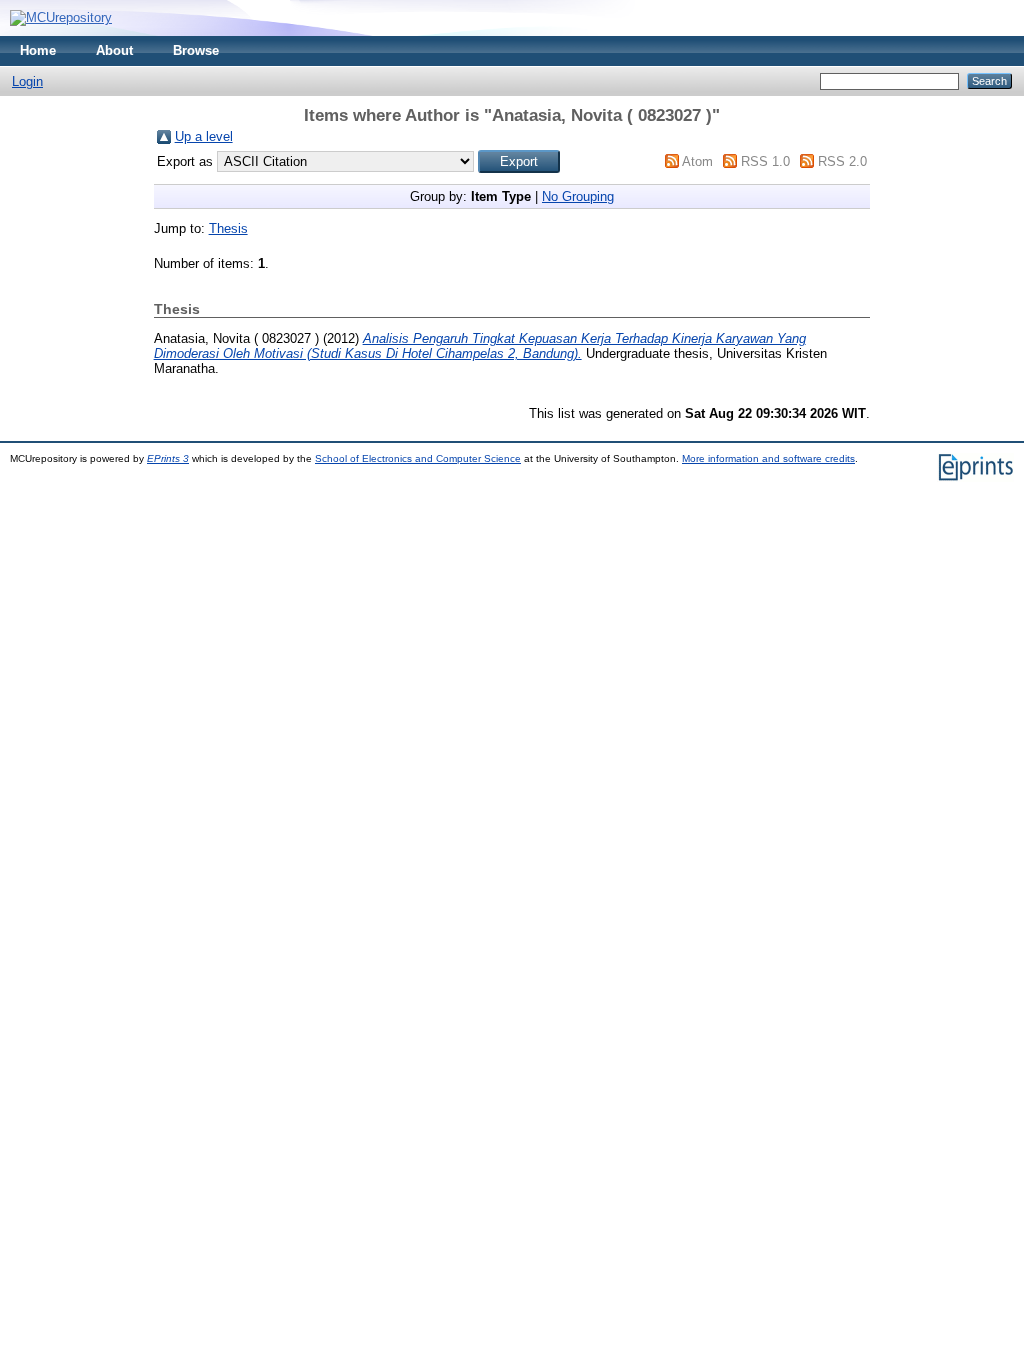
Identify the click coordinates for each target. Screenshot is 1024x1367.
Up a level (204, 136)
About (114, 50)
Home (38, 50)
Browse (196, 50)
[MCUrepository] (61, 17)
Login (27, 81)
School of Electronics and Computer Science (418, 458)
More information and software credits (768, 458)
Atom (697, 161)
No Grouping (578, 196)
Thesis (228, 228)
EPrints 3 (168, 458)
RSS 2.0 (842, 161)
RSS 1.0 (765, 161)
